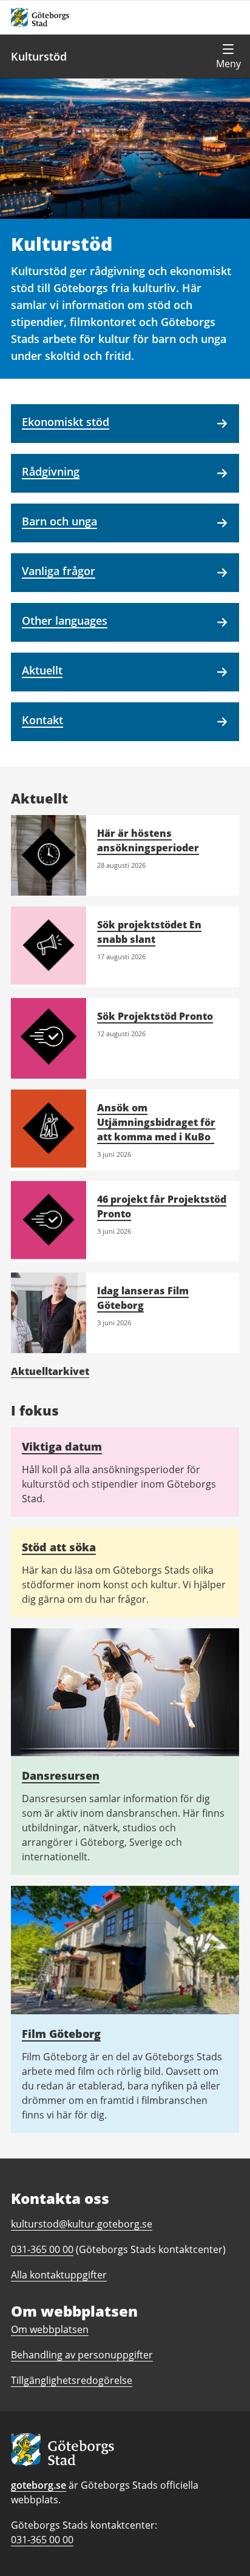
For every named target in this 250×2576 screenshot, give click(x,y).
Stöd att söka (59, 1547)
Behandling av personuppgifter (82, 2355)
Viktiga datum (62, 1446)
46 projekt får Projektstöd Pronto (162, 1206)
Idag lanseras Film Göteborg (143, 1298)
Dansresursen (61, 1776)
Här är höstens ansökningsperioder (148, 840)
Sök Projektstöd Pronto (155, 1016)
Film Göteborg (61, 2034)
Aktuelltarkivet (50, 1371)
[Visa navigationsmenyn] (228, 56)
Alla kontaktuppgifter (59, 2275)
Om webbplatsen (50, 2329)
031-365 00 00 (42, 2540)
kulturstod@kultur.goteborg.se (82, 2224)
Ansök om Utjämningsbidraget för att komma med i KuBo (156, 1122)
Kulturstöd (39, 56)
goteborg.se (39, 2485)
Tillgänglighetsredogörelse (72, 2380)
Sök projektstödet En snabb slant (149, 932)
